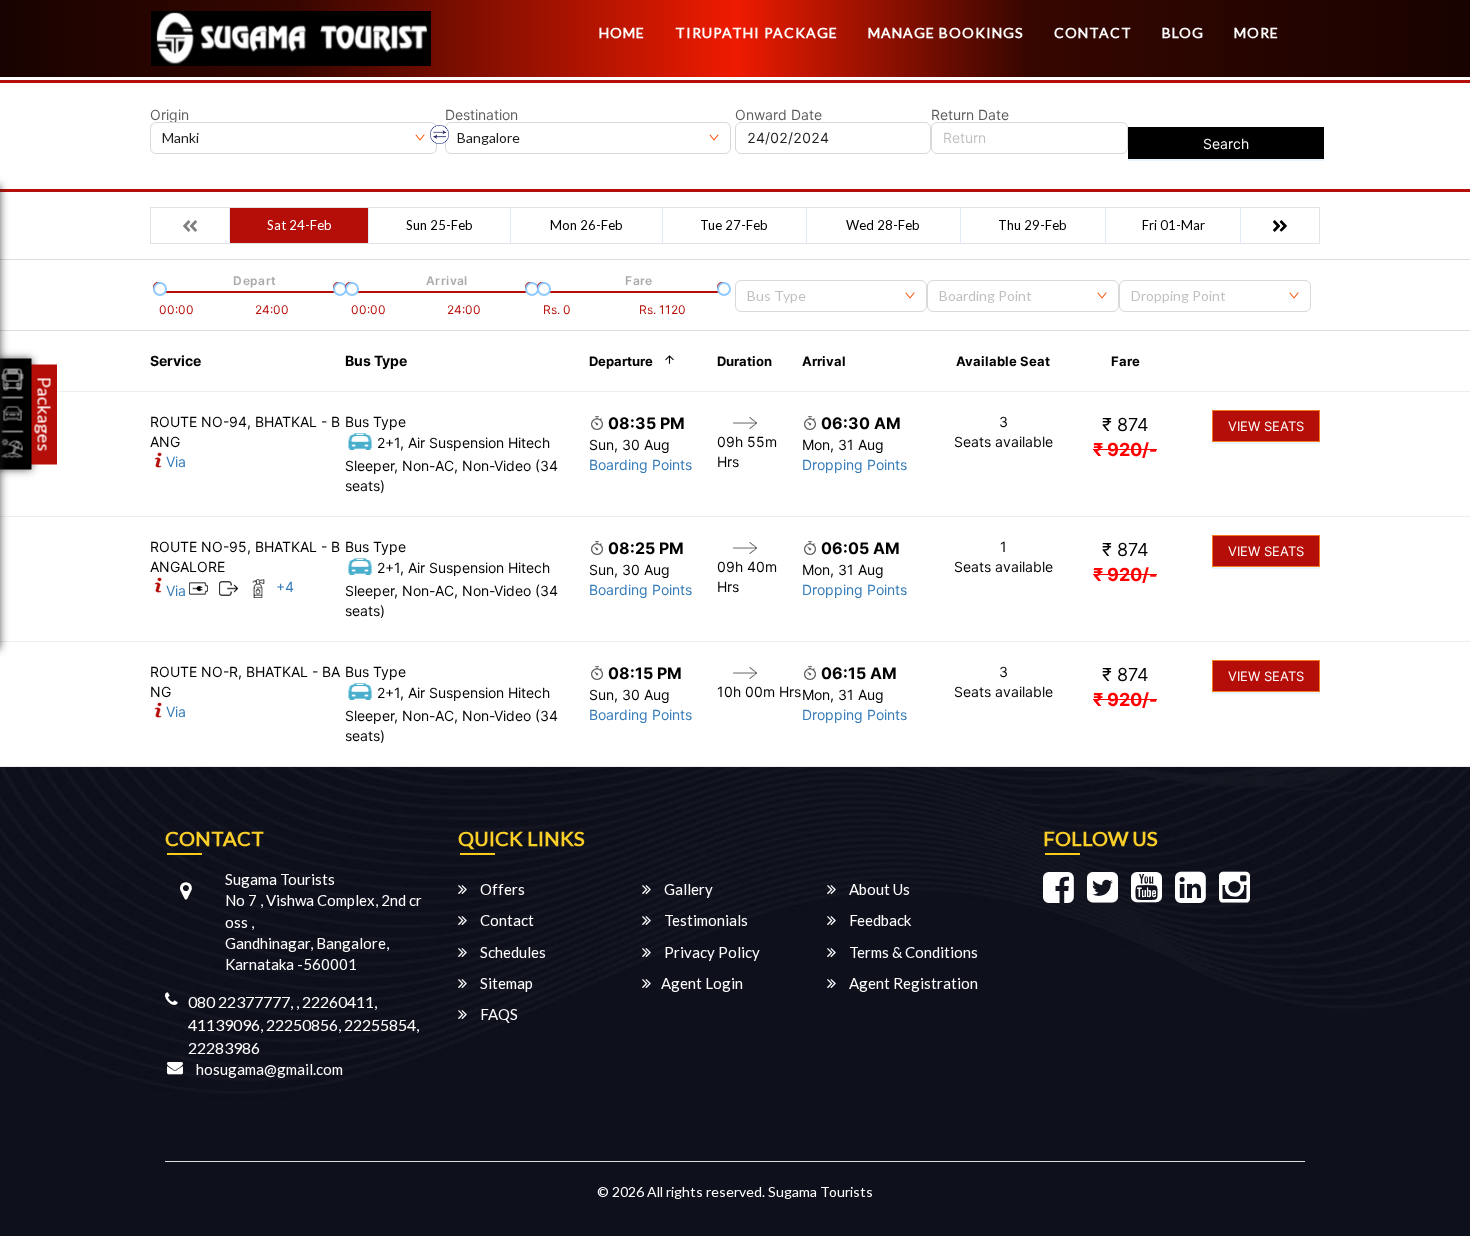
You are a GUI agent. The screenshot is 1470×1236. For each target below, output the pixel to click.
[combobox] (831, 296)
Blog (1183, 32)
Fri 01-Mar (1173, 225)
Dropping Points (854, 464)
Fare (1125, 361)
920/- (1125, 449)
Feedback (878, 920)
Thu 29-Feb (1032, 225)
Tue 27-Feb (734, 225)
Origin (169, 115)
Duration (744, 361)
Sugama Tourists (820, 1191)
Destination (481, 115)
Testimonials (704, 920)
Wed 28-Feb (883, 225)
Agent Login (702, 983)
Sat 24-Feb (299, 225)
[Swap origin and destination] (440, 135)
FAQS (497, 1014)
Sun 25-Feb (439, 225)
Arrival (824, 361)
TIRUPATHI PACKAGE (756, 32)
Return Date (970, 115)
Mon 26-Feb (586, 225)
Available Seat (1003, 361)
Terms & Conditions (912, 952)
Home (622, 32)
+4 (285, 586)
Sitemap (505, 983)
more (1256, 32)
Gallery (687, 889)
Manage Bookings (946, 32)
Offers (501, 889)
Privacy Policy (710, 952)
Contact (1093, 32)
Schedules (511, 952)
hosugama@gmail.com (269, 1069)
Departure (621, 361)
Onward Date (778, 115)
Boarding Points (640, 464)
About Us (878, 889)
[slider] (158, 287)
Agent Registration (912, 983)
